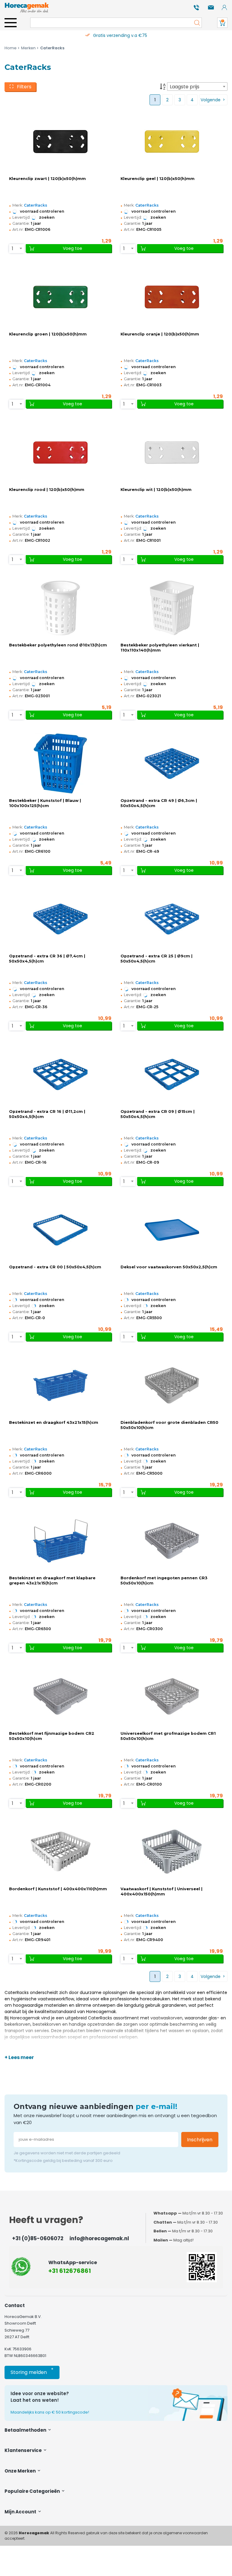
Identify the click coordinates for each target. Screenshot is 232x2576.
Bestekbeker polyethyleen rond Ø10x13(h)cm (58, 645)
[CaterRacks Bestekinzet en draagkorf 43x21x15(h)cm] (60, 1385)
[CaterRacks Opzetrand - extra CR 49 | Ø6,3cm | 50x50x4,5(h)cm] (172, 763)
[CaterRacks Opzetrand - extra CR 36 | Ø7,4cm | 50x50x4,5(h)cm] (60, 919)
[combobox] (197, 87)
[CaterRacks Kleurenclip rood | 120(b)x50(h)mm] (60, 453)
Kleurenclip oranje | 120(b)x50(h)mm (160, 334)
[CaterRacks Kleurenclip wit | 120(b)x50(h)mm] (172, 453)
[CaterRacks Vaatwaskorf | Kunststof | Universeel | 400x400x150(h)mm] (172, 1852)
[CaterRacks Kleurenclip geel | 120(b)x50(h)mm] (172, 142)
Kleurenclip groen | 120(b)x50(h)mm (48, 334)
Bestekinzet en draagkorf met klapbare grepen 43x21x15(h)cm (52, 1581)
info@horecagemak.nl (99, 2238)
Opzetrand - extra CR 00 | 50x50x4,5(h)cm (55, 1267)
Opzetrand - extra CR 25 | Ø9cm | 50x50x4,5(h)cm (156, 959)
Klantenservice (24, 2450)
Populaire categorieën (33, 2491)
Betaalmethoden (26, 2430)
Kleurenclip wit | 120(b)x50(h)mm (156, 490)
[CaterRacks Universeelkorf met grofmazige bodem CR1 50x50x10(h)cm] (172, 1696)
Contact (15, 2305)
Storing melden (32, 2371)
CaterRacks (35, 205)
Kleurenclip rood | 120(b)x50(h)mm (47, 490)
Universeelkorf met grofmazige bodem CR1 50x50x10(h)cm (168, 1736)
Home (11, 48)
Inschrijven (200, 2140)
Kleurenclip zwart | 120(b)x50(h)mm (47, 179)
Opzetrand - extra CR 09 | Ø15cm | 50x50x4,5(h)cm (158, 1114)
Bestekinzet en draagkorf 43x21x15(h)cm (54, 1422)
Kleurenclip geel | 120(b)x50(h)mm (158, 179)
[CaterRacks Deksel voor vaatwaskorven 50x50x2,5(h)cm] (172, 1230)
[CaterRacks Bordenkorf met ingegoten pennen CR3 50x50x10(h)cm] (172, 1541)
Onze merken (21, 2471)
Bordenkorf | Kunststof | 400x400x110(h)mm (58, 1889)
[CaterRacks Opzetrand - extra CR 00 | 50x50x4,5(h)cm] (60, 1230)
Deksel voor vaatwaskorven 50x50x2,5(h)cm (169, 1267)
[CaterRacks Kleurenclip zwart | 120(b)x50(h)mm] (60, 142)
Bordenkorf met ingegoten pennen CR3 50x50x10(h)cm (164, 1581)
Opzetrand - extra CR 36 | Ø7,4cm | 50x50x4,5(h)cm (47, 959)
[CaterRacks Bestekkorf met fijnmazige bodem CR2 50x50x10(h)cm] (60, 1696)
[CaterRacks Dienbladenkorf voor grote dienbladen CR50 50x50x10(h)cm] (172, 1385)
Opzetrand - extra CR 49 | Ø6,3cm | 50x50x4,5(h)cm (159, 803)
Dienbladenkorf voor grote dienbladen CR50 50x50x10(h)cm (169, 1425)
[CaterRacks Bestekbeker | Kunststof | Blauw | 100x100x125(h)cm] (60, 763)
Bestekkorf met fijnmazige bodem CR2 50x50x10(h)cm (52, 1736)
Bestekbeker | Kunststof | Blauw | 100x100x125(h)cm (45, 803)
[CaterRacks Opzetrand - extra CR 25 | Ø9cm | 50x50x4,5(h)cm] (172, 919)
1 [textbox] (13, 248)
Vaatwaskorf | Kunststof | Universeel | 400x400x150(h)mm (161, 1891)
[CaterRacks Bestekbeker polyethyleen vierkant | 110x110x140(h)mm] (172, 608)
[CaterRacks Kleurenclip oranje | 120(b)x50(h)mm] (172, 297)
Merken (28, 48)
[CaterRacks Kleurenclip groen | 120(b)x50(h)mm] (60, 297)
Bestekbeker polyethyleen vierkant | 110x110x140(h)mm (160, 648)
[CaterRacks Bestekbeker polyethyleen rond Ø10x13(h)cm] (60, 608)
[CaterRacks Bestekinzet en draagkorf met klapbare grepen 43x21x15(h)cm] (60, 1541)
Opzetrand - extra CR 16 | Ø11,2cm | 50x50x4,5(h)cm (47, 1114)
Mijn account (21, 2512)
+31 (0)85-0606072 (38, 2238)
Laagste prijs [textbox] (185, 87)
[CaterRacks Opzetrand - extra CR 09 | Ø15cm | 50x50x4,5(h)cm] (172, 1074)
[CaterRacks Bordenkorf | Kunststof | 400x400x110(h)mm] (60, 1852)
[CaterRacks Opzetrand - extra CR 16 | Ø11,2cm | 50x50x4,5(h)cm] (60, 1074)
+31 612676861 (70, 2271)
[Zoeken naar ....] (195, 23)
